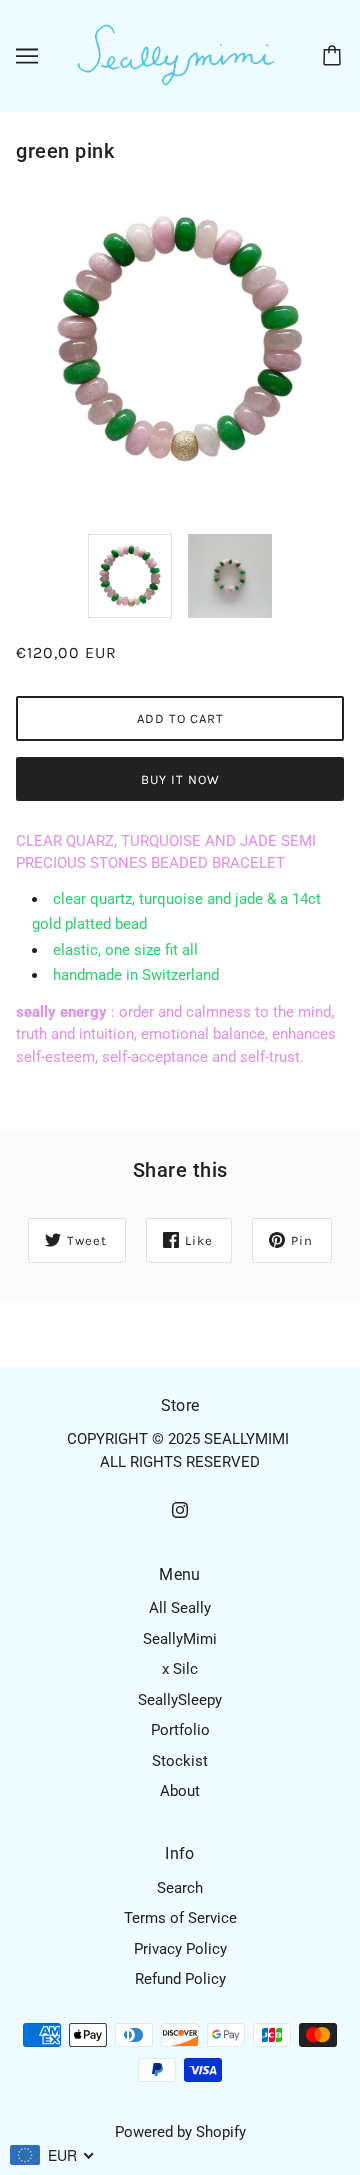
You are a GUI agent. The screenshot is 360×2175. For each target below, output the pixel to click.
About (180, 1791)
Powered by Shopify (180, 2132)
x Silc (180, 1669)
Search (180, 1888)
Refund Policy (180, 1979)
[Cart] (335, 56)
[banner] (176, 55)
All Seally (180, 1608)
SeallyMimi (180, 1639)
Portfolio (180, 1730)
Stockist (180, 1761)
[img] (180, 1509)
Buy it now (180, 779)
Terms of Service (180, 1918)
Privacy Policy (180, 1949)
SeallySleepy (180, 1700)
